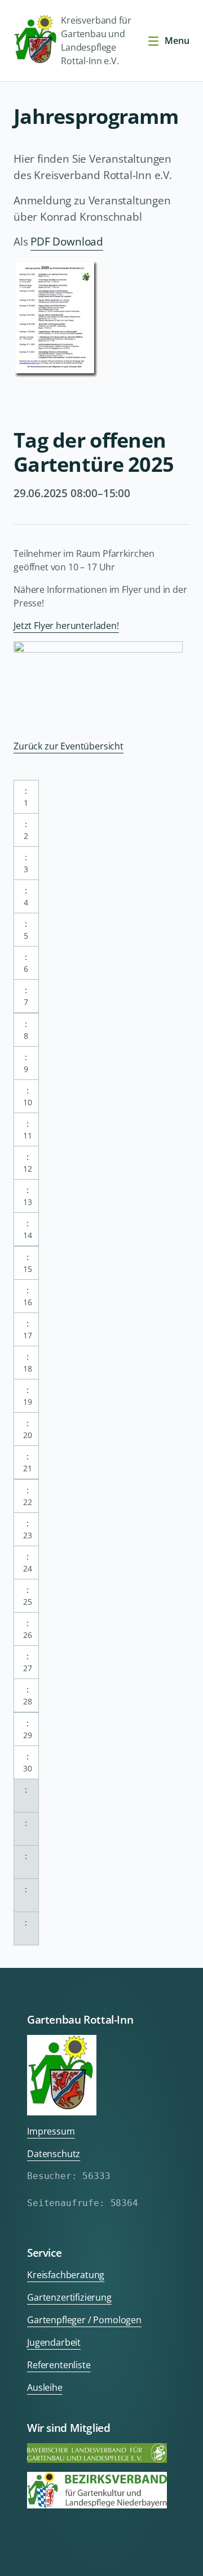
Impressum (51, 2131)
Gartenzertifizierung (69, 2297)
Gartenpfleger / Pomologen (84, 2320)
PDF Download (67, 241)
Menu (177, 41)
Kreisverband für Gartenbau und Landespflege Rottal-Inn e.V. (96, 41)
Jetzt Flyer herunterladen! (66, 626)
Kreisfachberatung (66, 2275)
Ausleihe (45, 2387)
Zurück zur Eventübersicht (69, 746)
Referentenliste (59, 2365)
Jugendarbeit (54, 2342)
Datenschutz (54, 2154)
